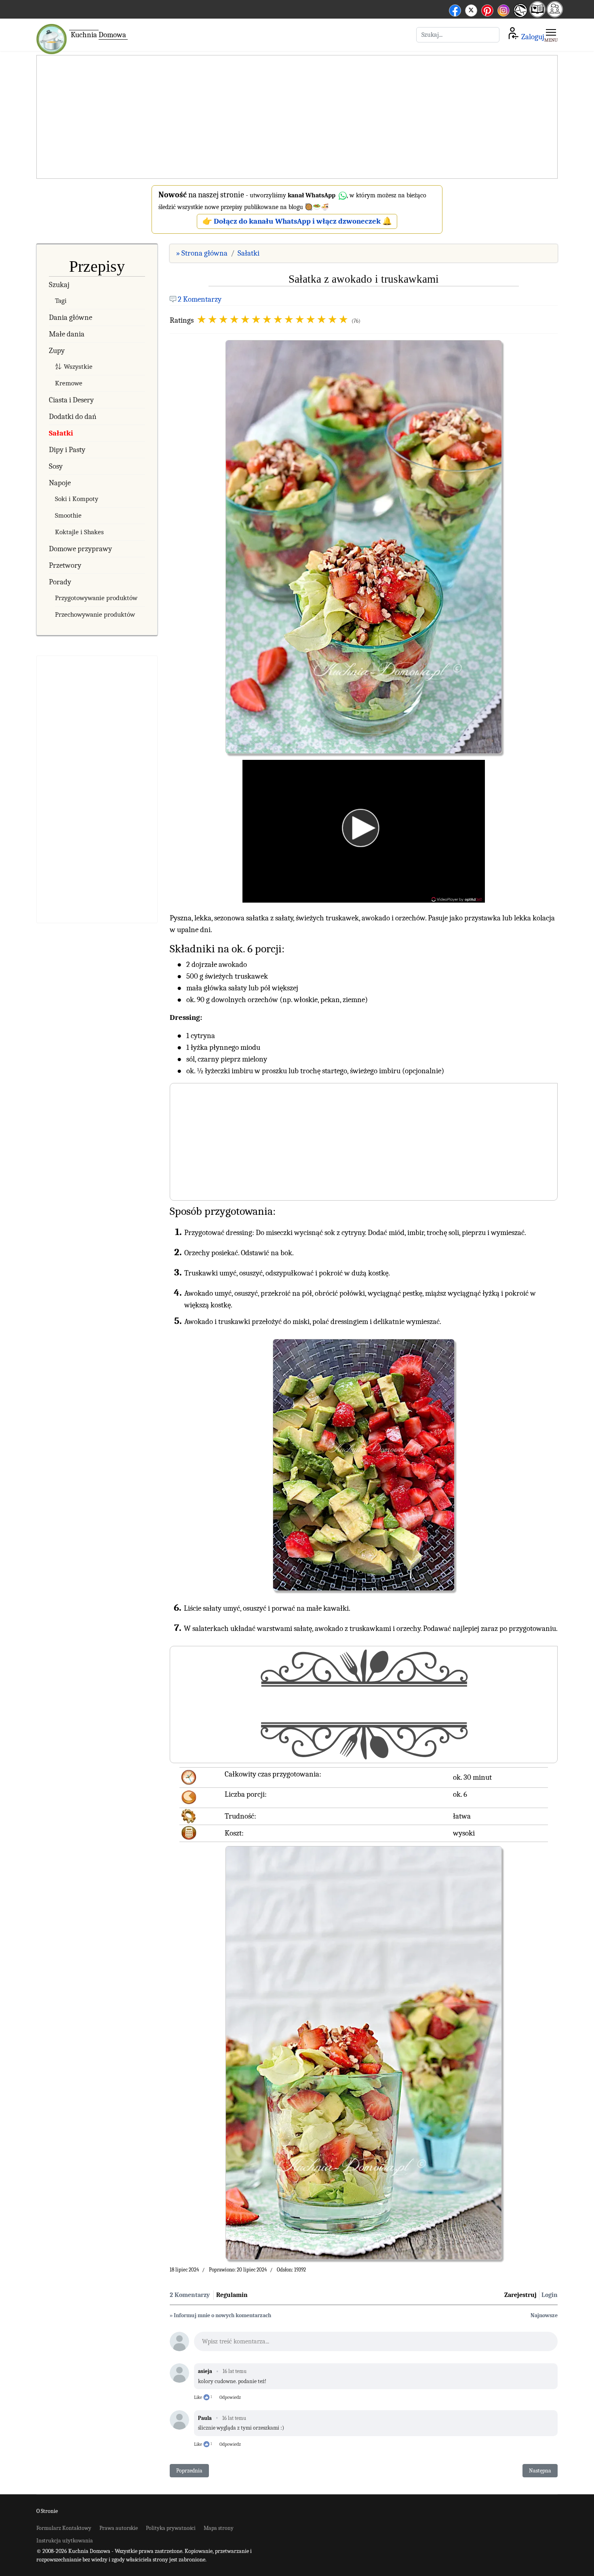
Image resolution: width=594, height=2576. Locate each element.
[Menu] (551, 35)
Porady (60, 582)
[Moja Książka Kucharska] (537, 15)
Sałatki (61, 433)
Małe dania (67, 334)
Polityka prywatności (171, 2528)
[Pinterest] (487, 9)
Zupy (57, 351)
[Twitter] (471, 9)
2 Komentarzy (200, 299)
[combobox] (458, 35)
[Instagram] (503, 9)
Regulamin (232, 2295)
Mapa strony (219, 2528)
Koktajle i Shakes (79, 532)
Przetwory (65, 565)
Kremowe (69, 383)
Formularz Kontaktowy (64, 2528)
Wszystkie (78, 367)
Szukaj (59, 285)
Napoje (60, 483)
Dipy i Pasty (67, 450)
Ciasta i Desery (71, 400)
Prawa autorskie (119, 2528)
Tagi (61, 301)
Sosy (56, 466)
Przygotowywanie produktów (96, 598)
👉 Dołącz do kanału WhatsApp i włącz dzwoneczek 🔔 (297, 221)
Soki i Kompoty (77, 499)
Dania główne (71, 317)
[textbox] (376, 2344)
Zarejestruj (520, 2295)
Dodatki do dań (73, 417)
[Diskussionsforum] (555, 15)
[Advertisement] (297, 117)
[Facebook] (455, 9)
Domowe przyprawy (80, 549)
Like (198, 2397)
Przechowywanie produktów (95, 614)
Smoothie (68, 515)
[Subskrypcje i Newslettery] (519, 16)
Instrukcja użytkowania (65, 2541)
